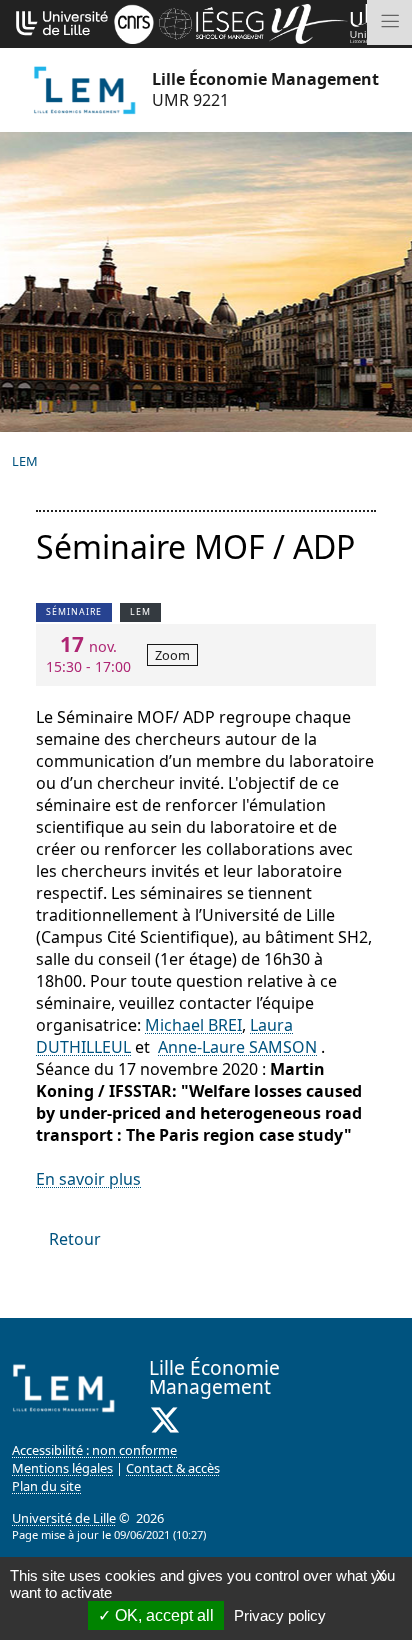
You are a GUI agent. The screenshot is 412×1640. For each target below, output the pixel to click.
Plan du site (46, 1486)
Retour (75, 1239)
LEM (25, 461)
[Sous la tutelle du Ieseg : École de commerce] (211, 22)
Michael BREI (193, 1025)
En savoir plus (88, 1179)
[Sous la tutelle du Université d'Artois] (308, 22)
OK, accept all (162, 1615)
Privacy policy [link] (280, 1615)
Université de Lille (64, 1518)
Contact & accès (173, 1468)
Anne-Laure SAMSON (237, 1047)
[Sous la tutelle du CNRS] (134, 22)
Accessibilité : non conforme (94, 1450)
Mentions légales (62, 1468)
